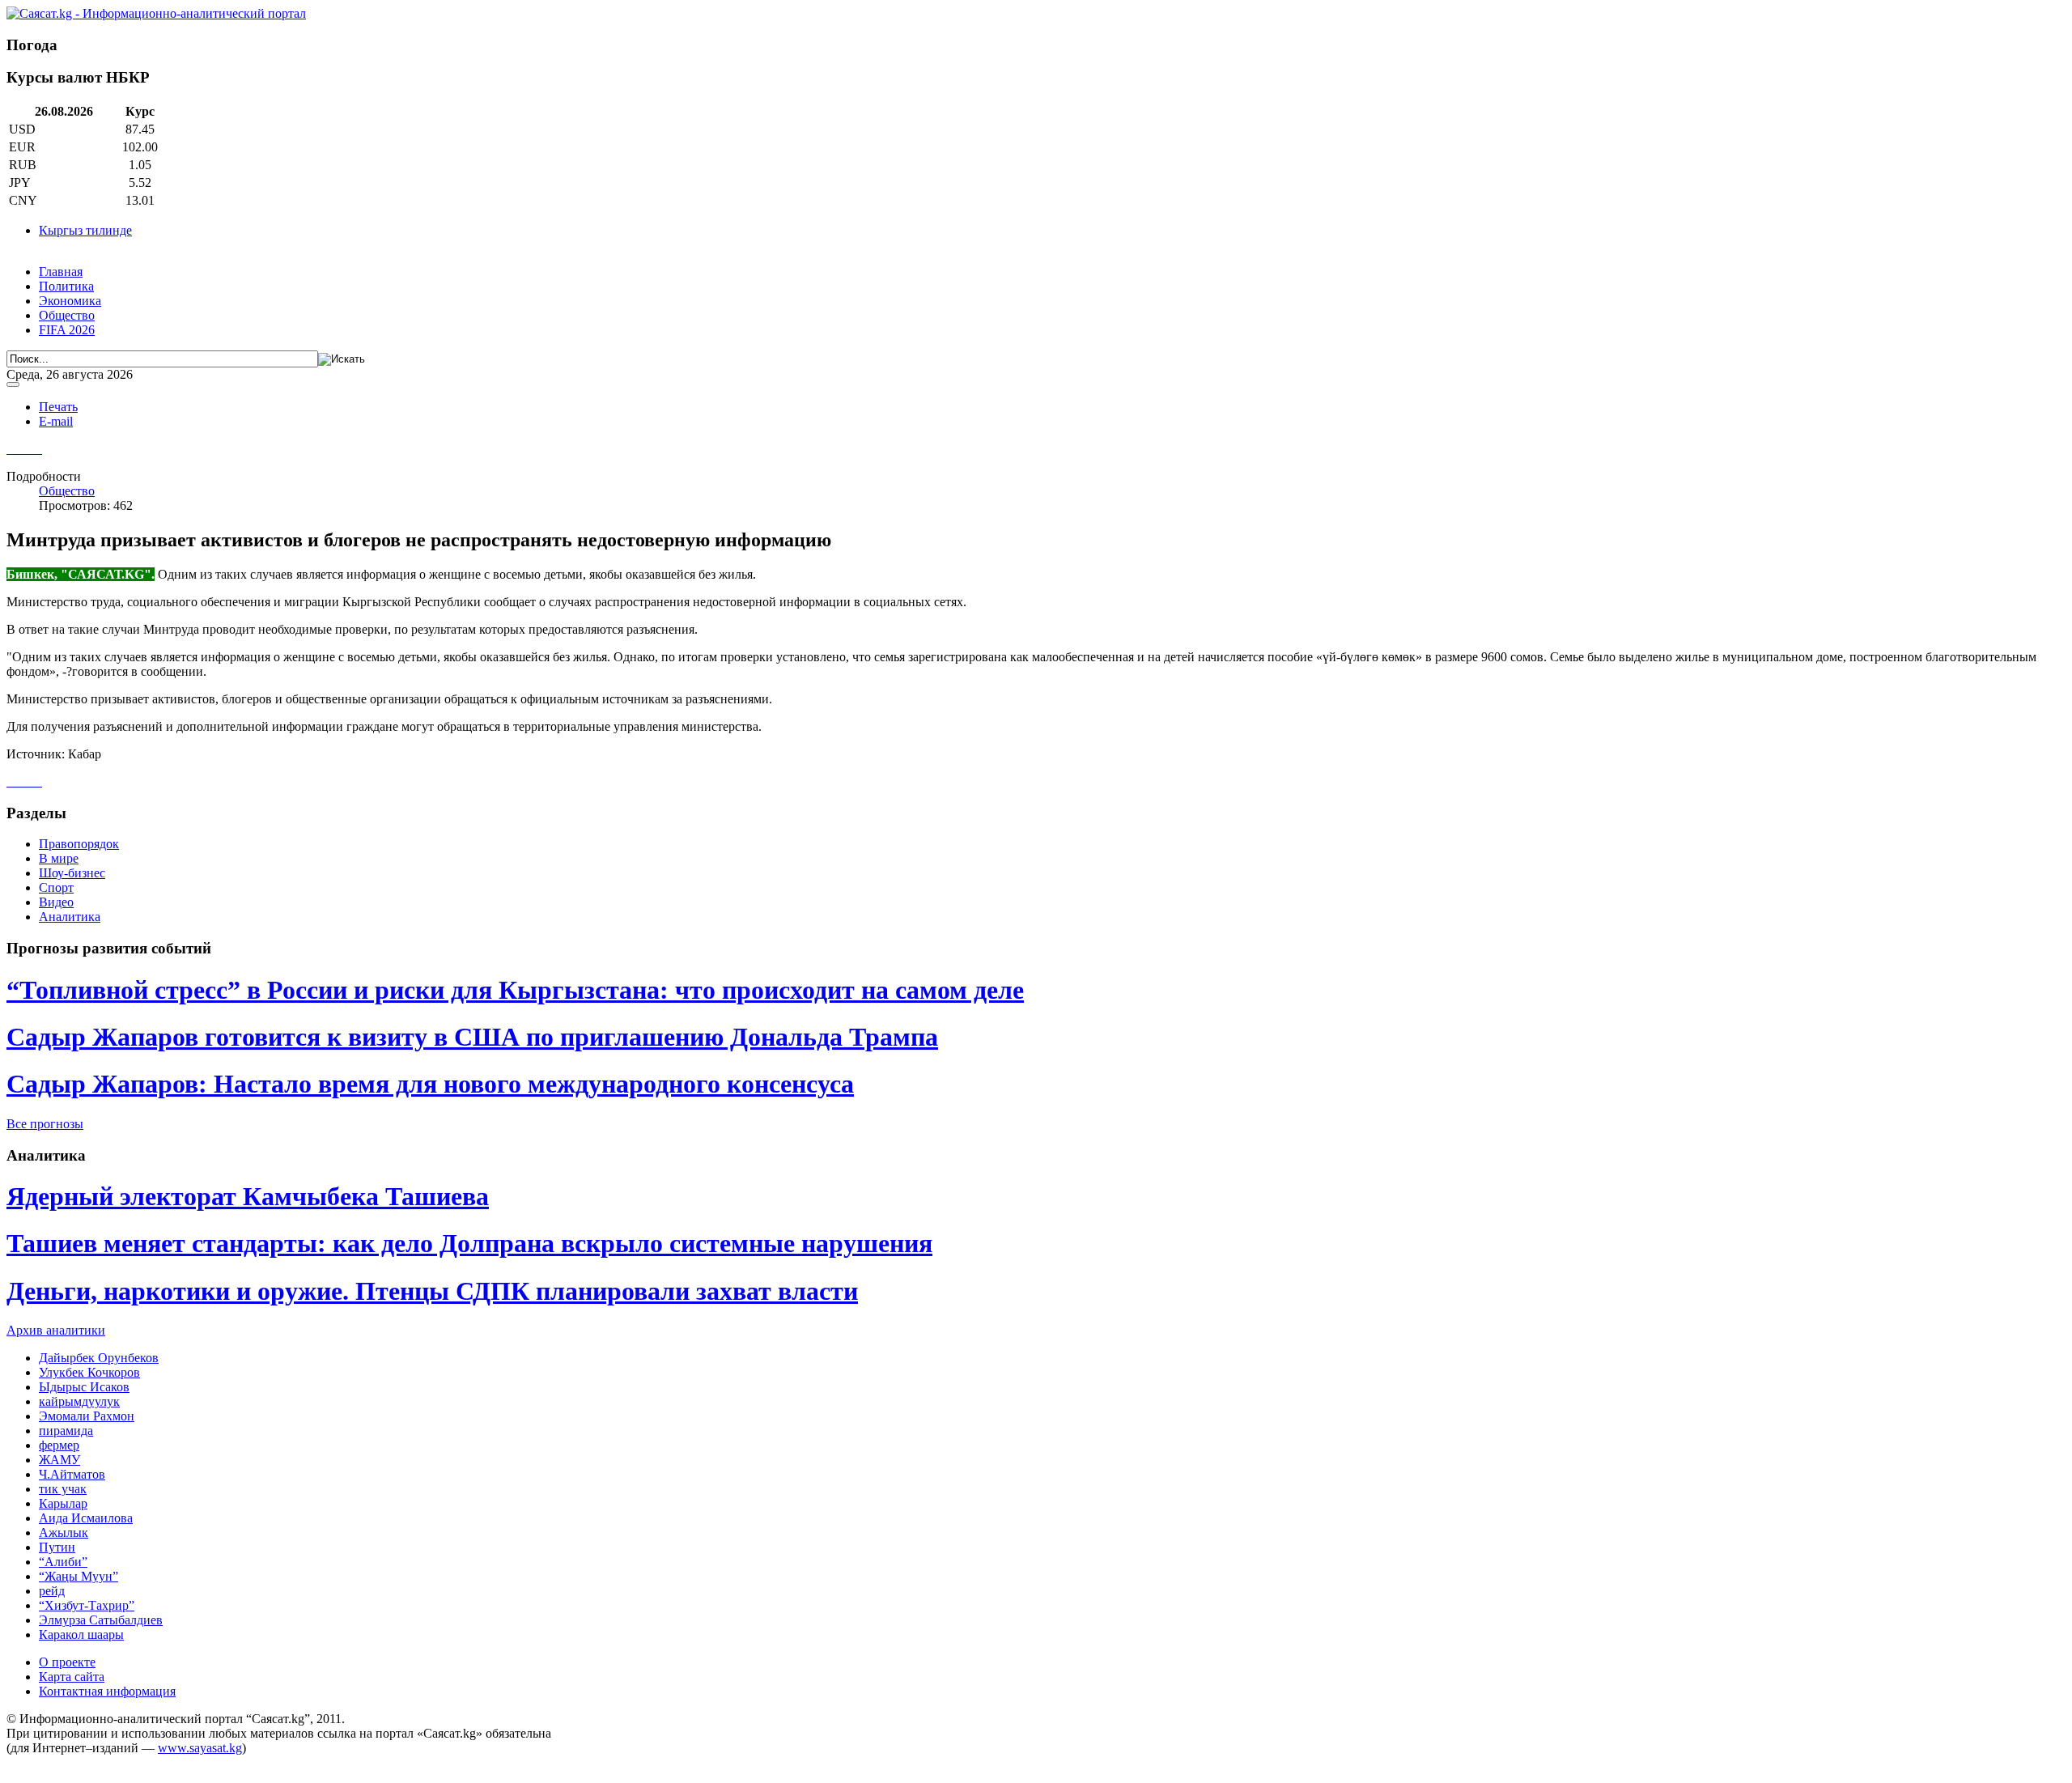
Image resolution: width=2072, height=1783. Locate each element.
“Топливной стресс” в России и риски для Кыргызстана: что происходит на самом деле (515, 990)
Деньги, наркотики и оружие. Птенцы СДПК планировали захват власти (432, 1291)
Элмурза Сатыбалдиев (101, 1620)
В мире (59, 858)
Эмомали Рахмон (87, 1416)
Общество (67, 315)
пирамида (66, 1431)
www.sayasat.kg (200, 1748)
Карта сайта (72, 1677)
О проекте (67, 1662)
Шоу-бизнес (72, 873)
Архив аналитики (56, 1330)
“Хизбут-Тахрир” (87, 1605)
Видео (56, 902)
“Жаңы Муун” (79, 1576)
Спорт (56, 887)
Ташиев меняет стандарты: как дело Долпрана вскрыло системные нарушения (469, 1243)
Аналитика (70, 917)
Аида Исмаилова (86, 1518)
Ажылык (64, 1533)
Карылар (63, 1503)
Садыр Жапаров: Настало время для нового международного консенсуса (430, 1084)
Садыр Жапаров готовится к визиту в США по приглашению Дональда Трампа (472, 1037)
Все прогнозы (45, 1124)
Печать (58, 407)
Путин (57, 1547)
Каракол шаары (81, 1634)
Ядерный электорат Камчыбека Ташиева (248, 1196)
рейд (52, 1591)
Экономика (70, 301)
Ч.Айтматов (72, 1474)
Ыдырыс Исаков (84, 1387)
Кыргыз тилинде (85, 230)
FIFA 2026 (67, 330)
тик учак (63, 1489)
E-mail (56, 421)
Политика (66, 286)
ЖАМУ (59, 1460)
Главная (61, 272)
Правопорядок (79, 844)
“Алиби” (63, 1562)
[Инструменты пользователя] (13, 384)
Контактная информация (107, 1691)
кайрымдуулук (79, 1401)
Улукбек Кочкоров (89, 1372)
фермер (59, 1445)
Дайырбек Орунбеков (99, 1358)
